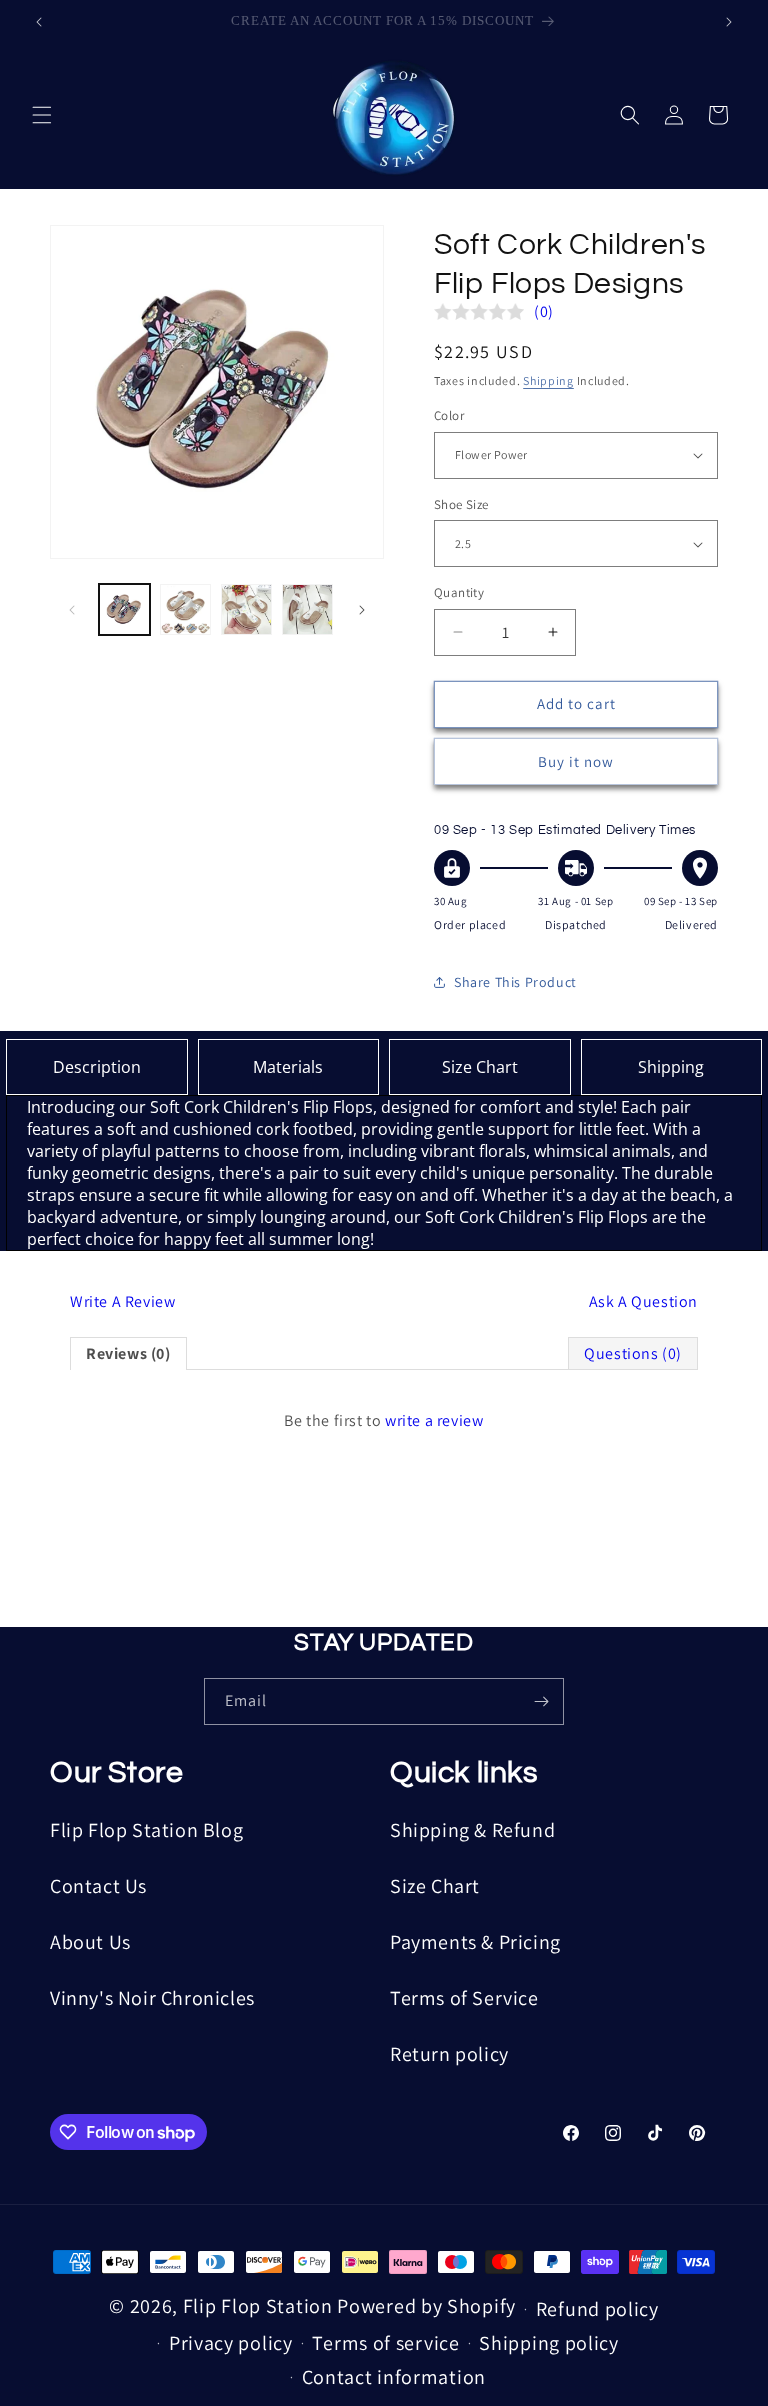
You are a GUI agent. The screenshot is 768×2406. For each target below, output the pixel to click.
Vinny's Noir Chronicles (152, 1998)
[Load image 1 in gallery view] (124, 609)
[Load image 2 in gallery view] (185, 609)
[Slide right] (362, 610)
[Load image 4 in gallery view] (246, 609)
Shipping (548, 380)
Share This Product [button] (515, 982)
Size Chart (480, 1067)
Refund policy (597, 2309)
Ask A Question (643, 1301)
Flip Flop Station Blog (146, 1830)
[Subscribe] (541, 1701)
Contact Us (98, 1886)
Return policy (449, 2054)
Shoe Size (461, 504)
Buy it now (576, 761)
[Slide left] (72, 610)
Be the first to (383, 1420)
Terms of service (385, 2343)
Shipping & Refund (472, 1830)
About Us (90, 1942)
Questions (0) (633, 1353)
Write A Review (122, 1301)
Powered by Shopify (426, 2306)
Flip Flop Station (260, 2306)
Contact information (394, 2377)
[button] (42, 115)
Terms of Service (464, 1998)
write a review (434, 1420)
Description (97, 1067)
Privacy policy (231, 2343)
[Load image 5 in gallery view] (307, 609)
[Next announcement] (729, 22)
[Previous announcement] (39, 22)
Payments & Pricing (475, 1942)
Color (449, 415)
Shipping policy (549, 2343)
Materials (288, 1067)
